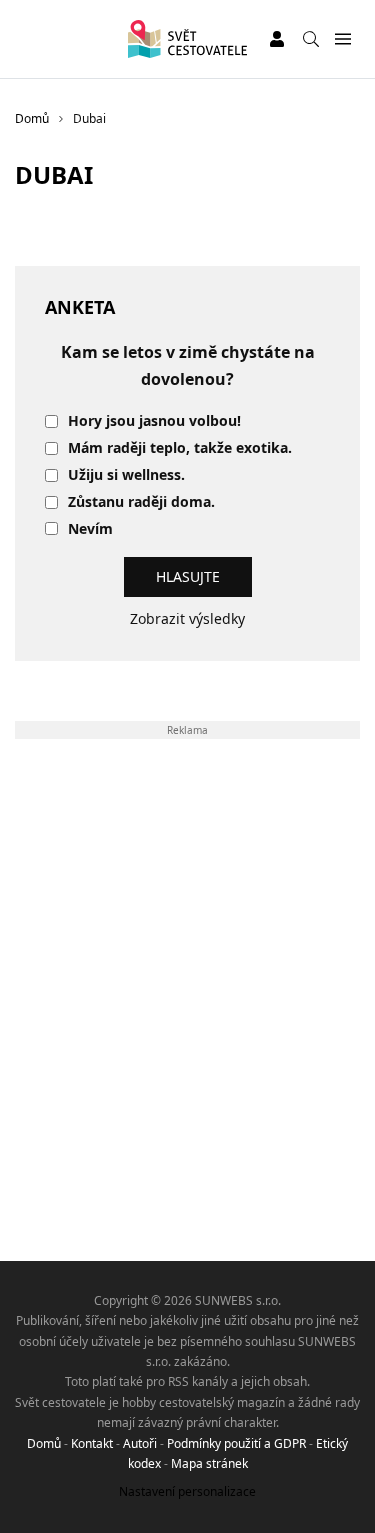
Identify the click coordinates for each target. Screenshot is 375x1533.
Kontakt (92, 1443)
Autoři (140, 1443)
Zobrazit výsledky (187, 618)
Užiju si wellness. (126, 475)
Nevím (90, 529)
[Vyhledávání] (311, 39)
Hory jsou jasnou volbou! (154, 421)
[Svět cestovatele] (187, 39)
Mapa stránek (209, 1463)
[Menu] (342, 39)
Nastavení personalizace (187, 1491)
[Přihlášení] (277, 39)
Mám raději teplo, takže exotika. (180, 448)
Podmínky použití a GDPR (236, 1443)
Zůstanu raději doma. (141, 502)
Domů (44, 1443)
